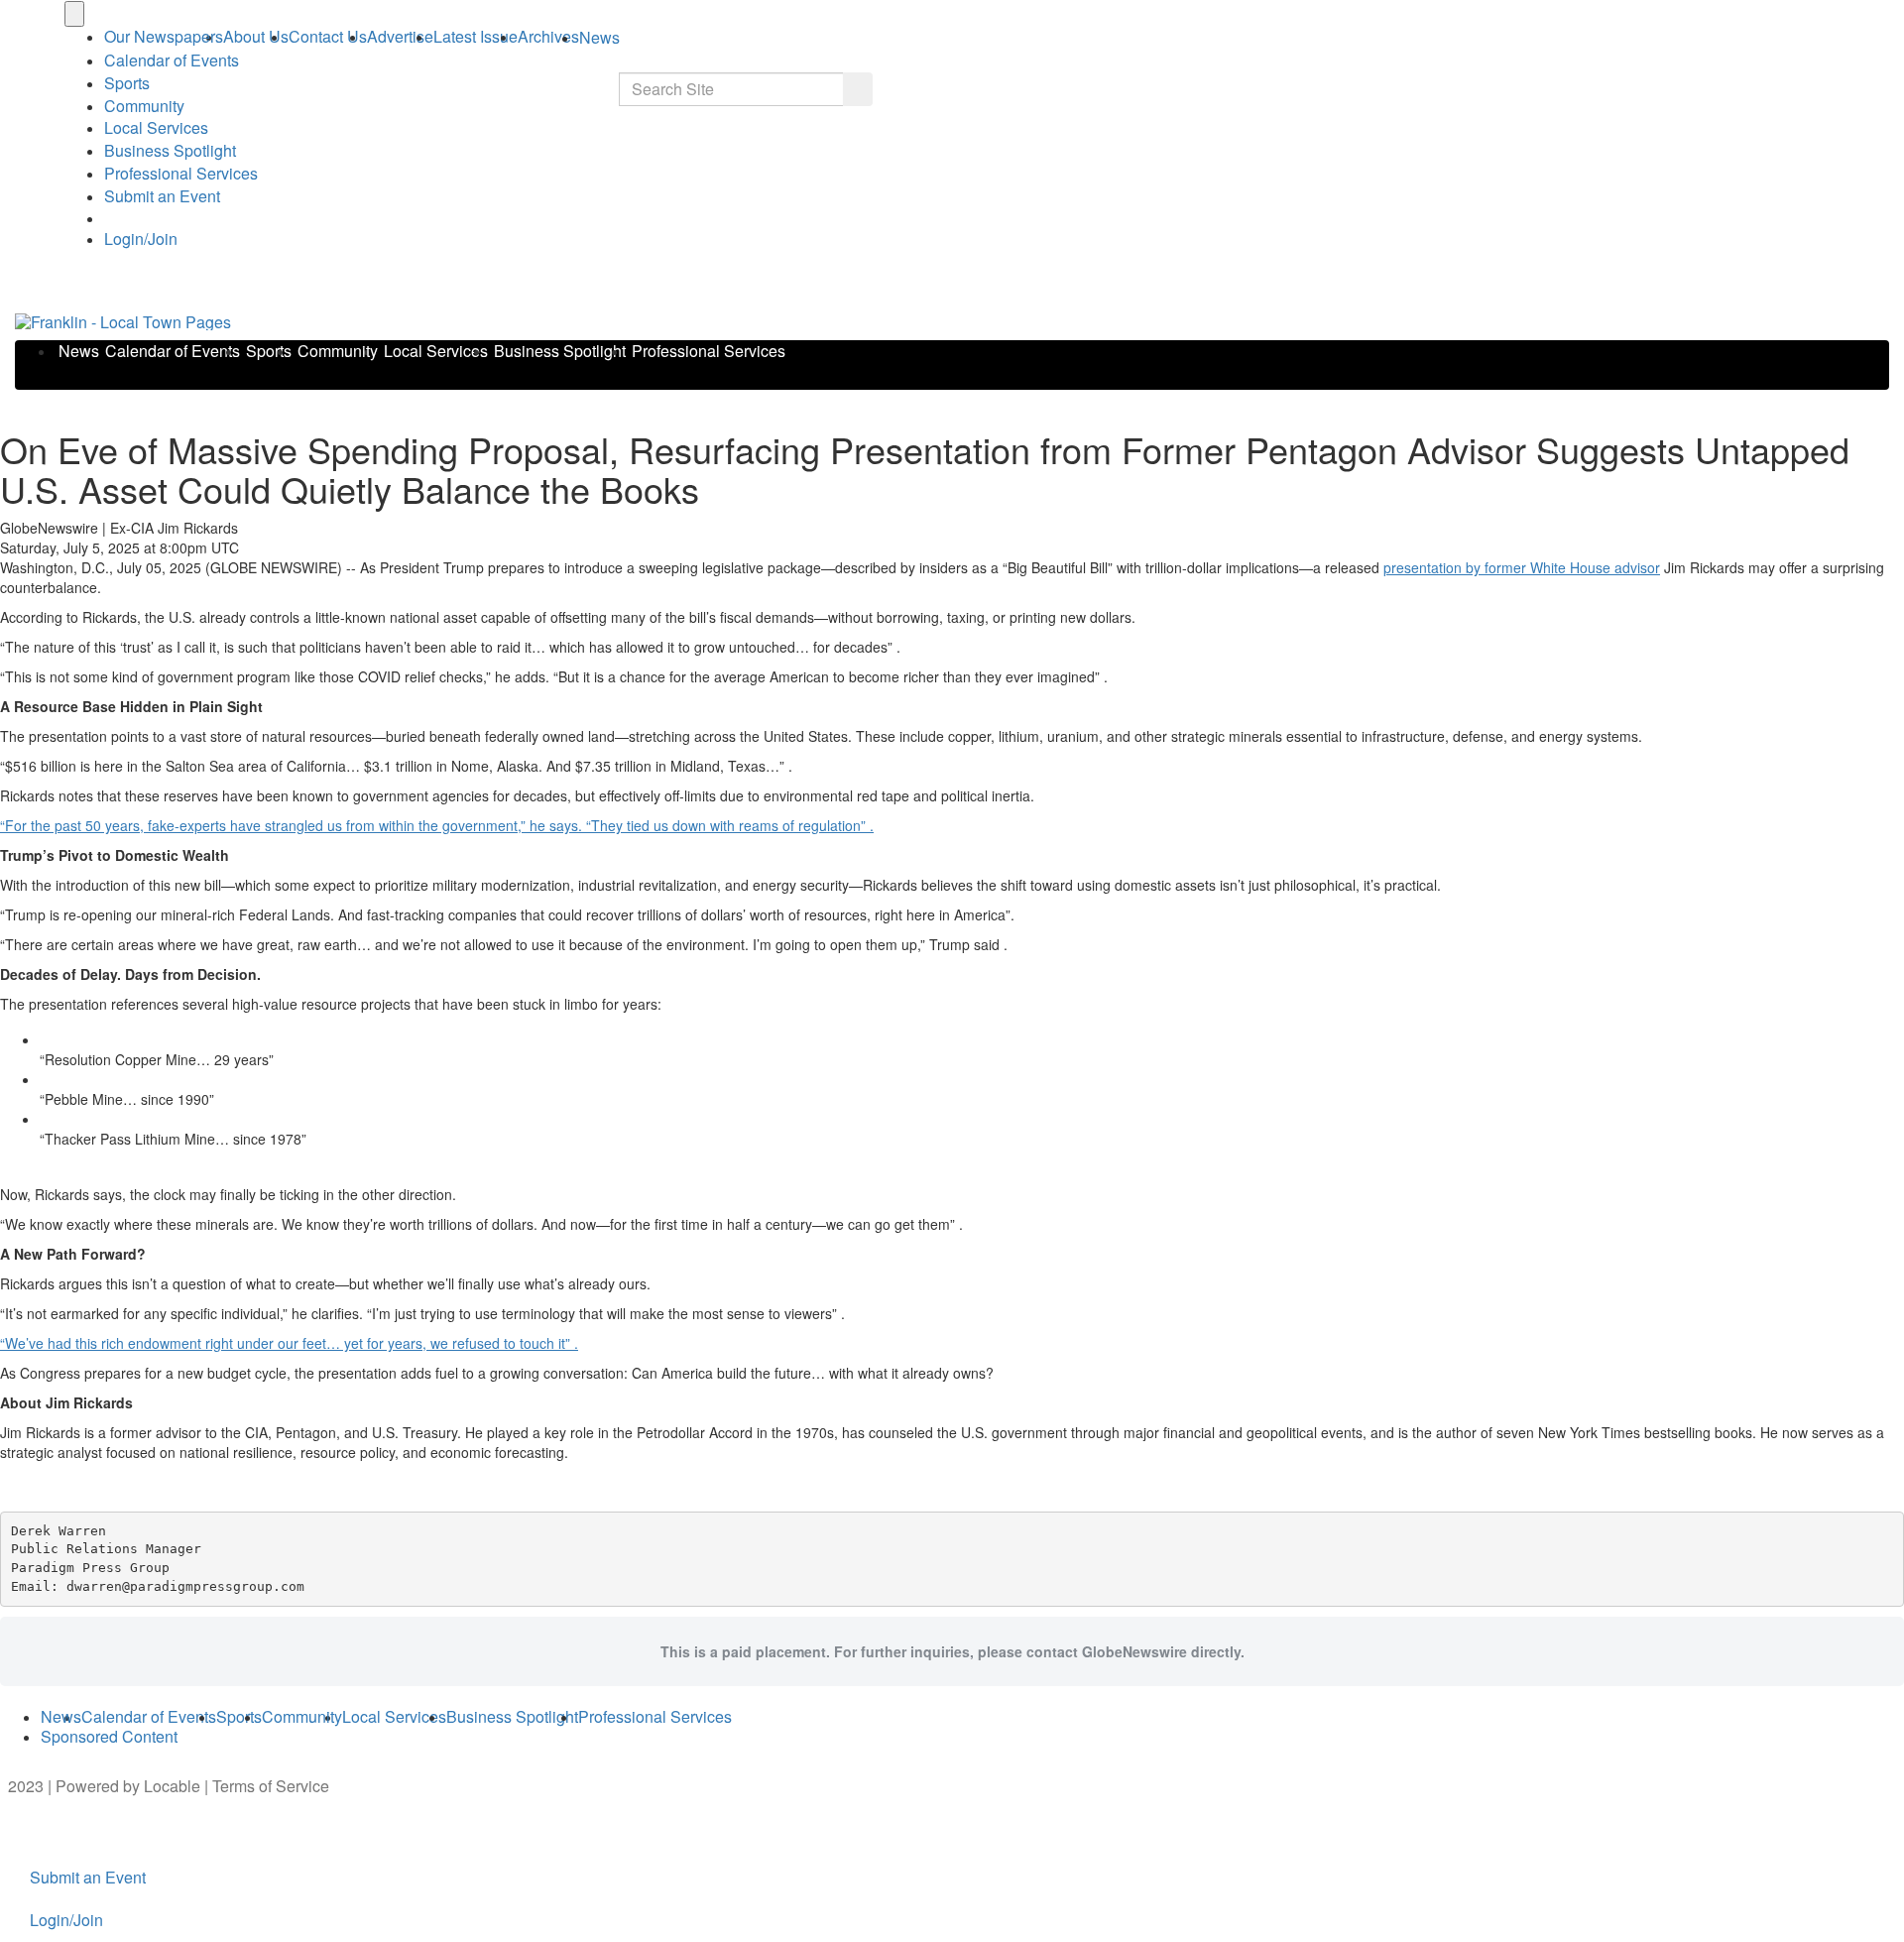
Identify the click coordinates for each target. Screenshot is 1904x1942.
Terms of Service (271, 1786)
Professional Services (181, 173)
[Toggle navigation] (74, 14)
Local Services (156, 127)
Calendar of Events (173, 351)
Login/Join (141, 239)
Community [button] (144, 106)
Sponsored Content (109, 1736)
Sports (127, 83)
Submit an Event (162, 196)
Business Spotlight (170, 150)
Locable (172, 1786)
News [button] (599, 37)
